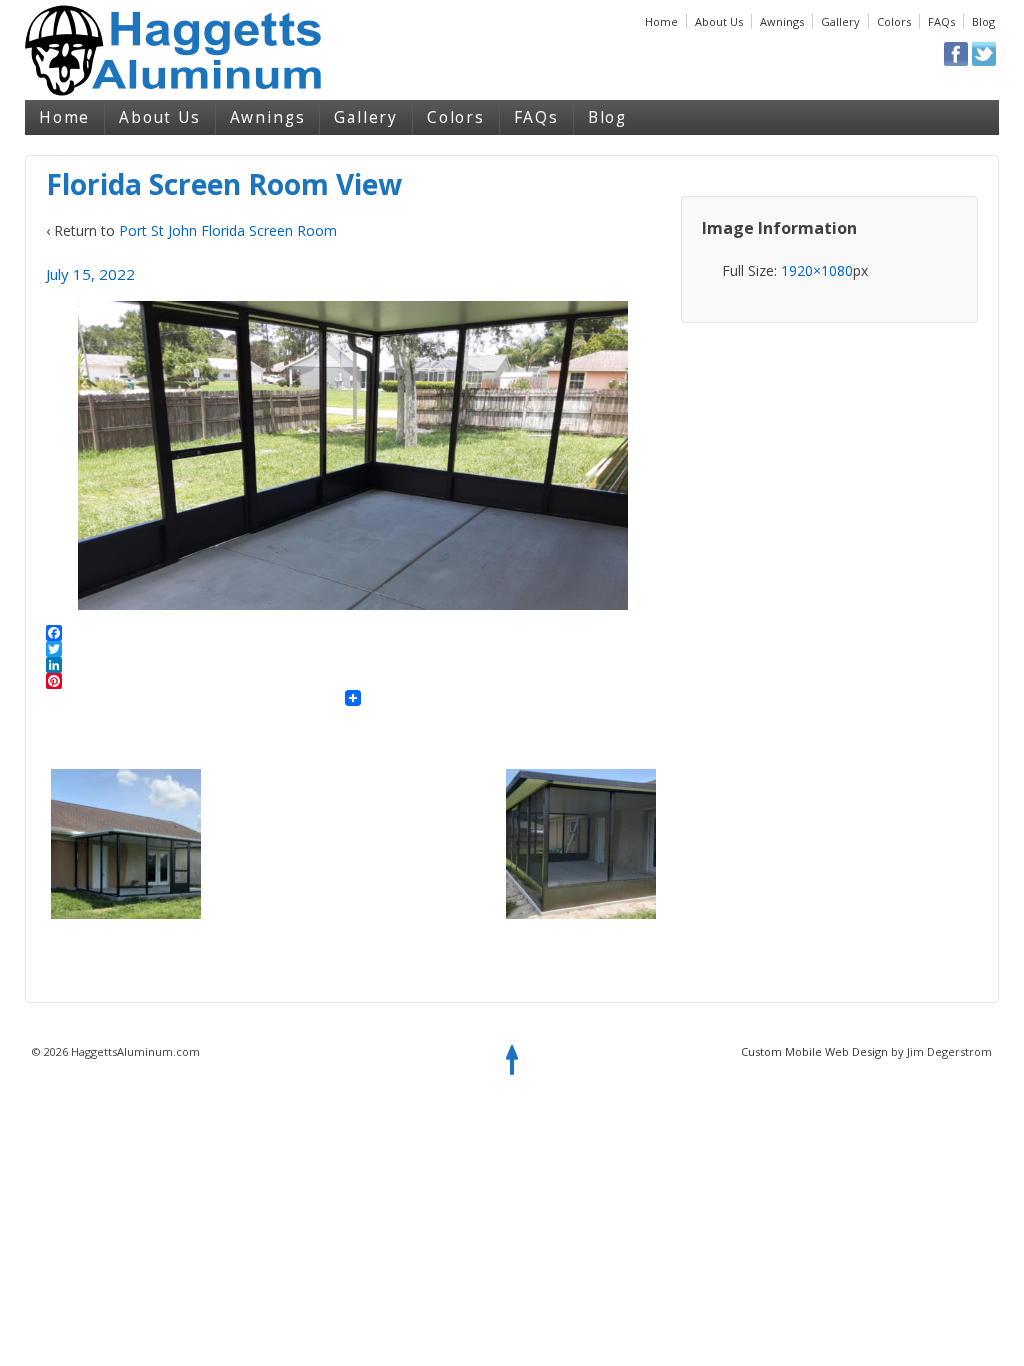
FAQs (941, 21)
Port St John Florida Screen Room (228, 230)
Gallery (840, 21)
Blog (983, 21)
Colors (894, 21)
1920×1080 (817, 270)
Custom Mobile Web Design (814, 1051)
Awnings (782, 21)
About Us (719, 21)
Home (661, 21)
